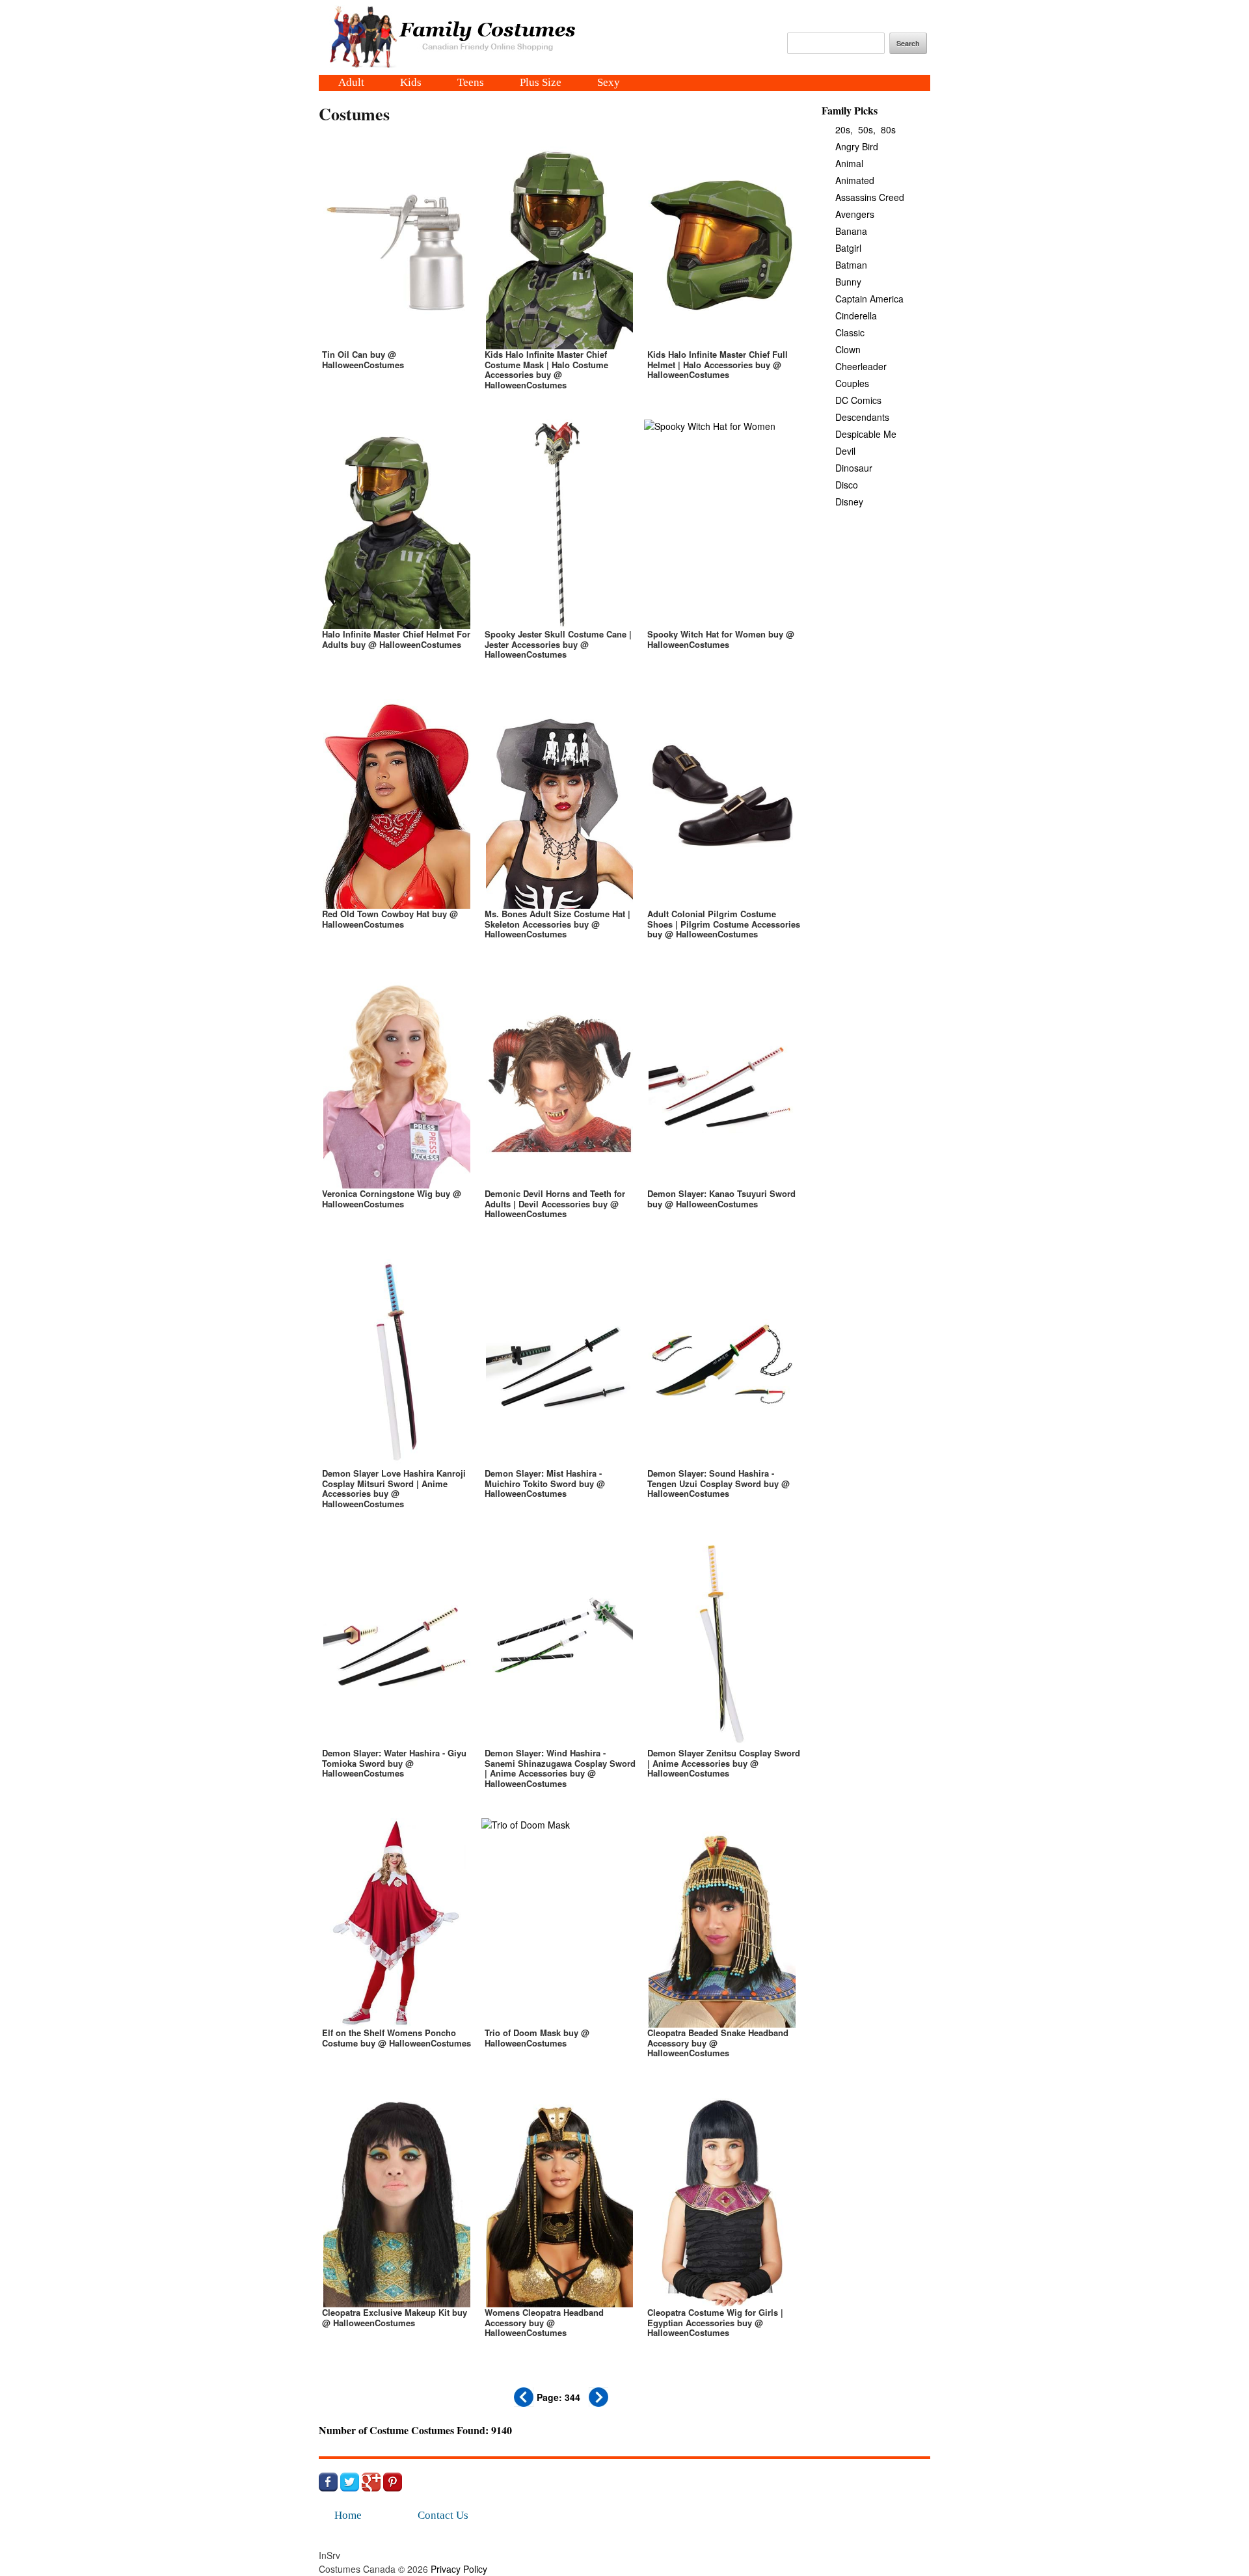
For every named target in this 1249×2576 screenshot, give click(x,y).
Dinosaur (854, 468)
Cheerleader (861, 366)
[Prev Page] (524, 2403)
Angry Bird (857, 146)
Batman (851, 265)
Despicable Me (866, 434)
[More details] (397, 273)
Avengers (855, 214)
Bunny (848, 282)
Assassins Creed (870, 197)
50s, (867, 129)
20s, (844, 129)
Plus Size (541, 83)
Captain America (869, 299)
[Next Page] (598, 2403)
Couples (852, 383)
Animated (855, 180)
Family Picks (850, 110)
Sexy (609, 83)
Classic (850, 332)
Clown (848, 349)
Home (348, 2515)
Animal (849, 163)
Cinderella (856, 315)
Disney (849, 502)
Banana (851, 231)
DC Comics (858, 400)
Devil (845, 451)
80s (888, 129)
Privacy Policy (459, 2569)
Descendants (862, 417)
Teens (471, 83)
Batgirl (848, 248)
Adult (351, 83)
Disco (847, 485)
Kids (411, 83)
